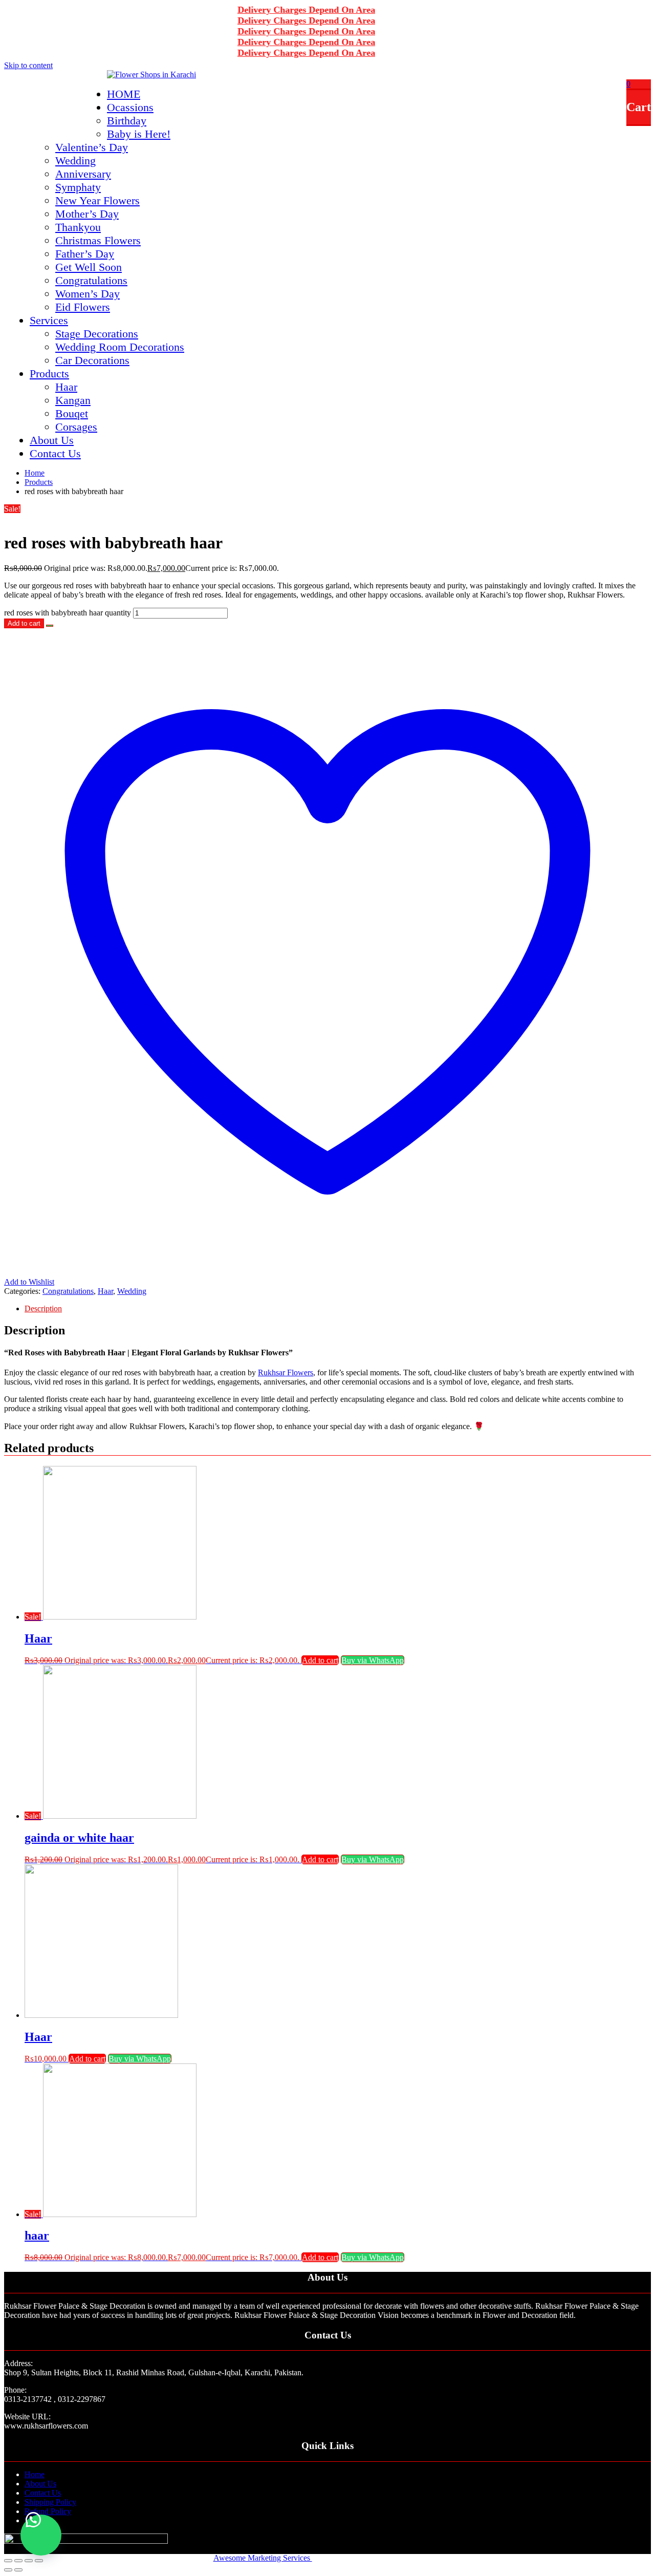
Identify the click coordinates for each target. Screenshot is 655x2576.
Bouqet (72, 413)
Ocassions (130, 107)
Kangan (73, 400)
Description (43, 1308)
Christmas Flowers (98, 240)
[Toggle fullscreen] (29, 2561)
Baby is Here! (139, 134)
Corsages (76, 427)
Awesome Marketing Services (263, 2558)
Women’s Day (88, 294)
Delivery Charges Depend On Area (284, 10)
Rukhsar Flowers (286, 1372)
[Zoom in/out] (39, 2561)
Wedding (75, 161)
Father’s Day (85, 254)
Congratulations (91, 280)
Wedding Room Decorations (120, 347)
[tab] (338, 1309)
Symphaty (78, 187)
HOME (124, 94)
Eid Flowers (83, 307)
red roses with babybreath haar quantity (68, 613)
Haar (66, 387)
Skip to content (28, 65)
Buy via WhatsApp (373, 1660)
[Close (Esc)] (8, 2561)
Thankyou (78, 227)
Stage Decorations (97, 334)
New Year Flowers (97, 200)
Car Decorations (92, 360)
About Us (52, 440)
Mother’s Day (87, 214)
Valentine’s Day (92, 147)
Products (49, 374)
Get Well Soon (89, 267)
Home (35, 2474)
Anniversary (83, 174)
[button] (50, 623)
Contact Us (55, 453)
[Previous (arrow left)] (8, 2570)
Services (49, 320)
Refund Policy (48, 2511)
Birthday (127, 121)
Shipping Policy (50, 2502)
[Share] (18, 2561)
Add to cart (24, 623)
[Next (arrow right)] (18, 2570)
